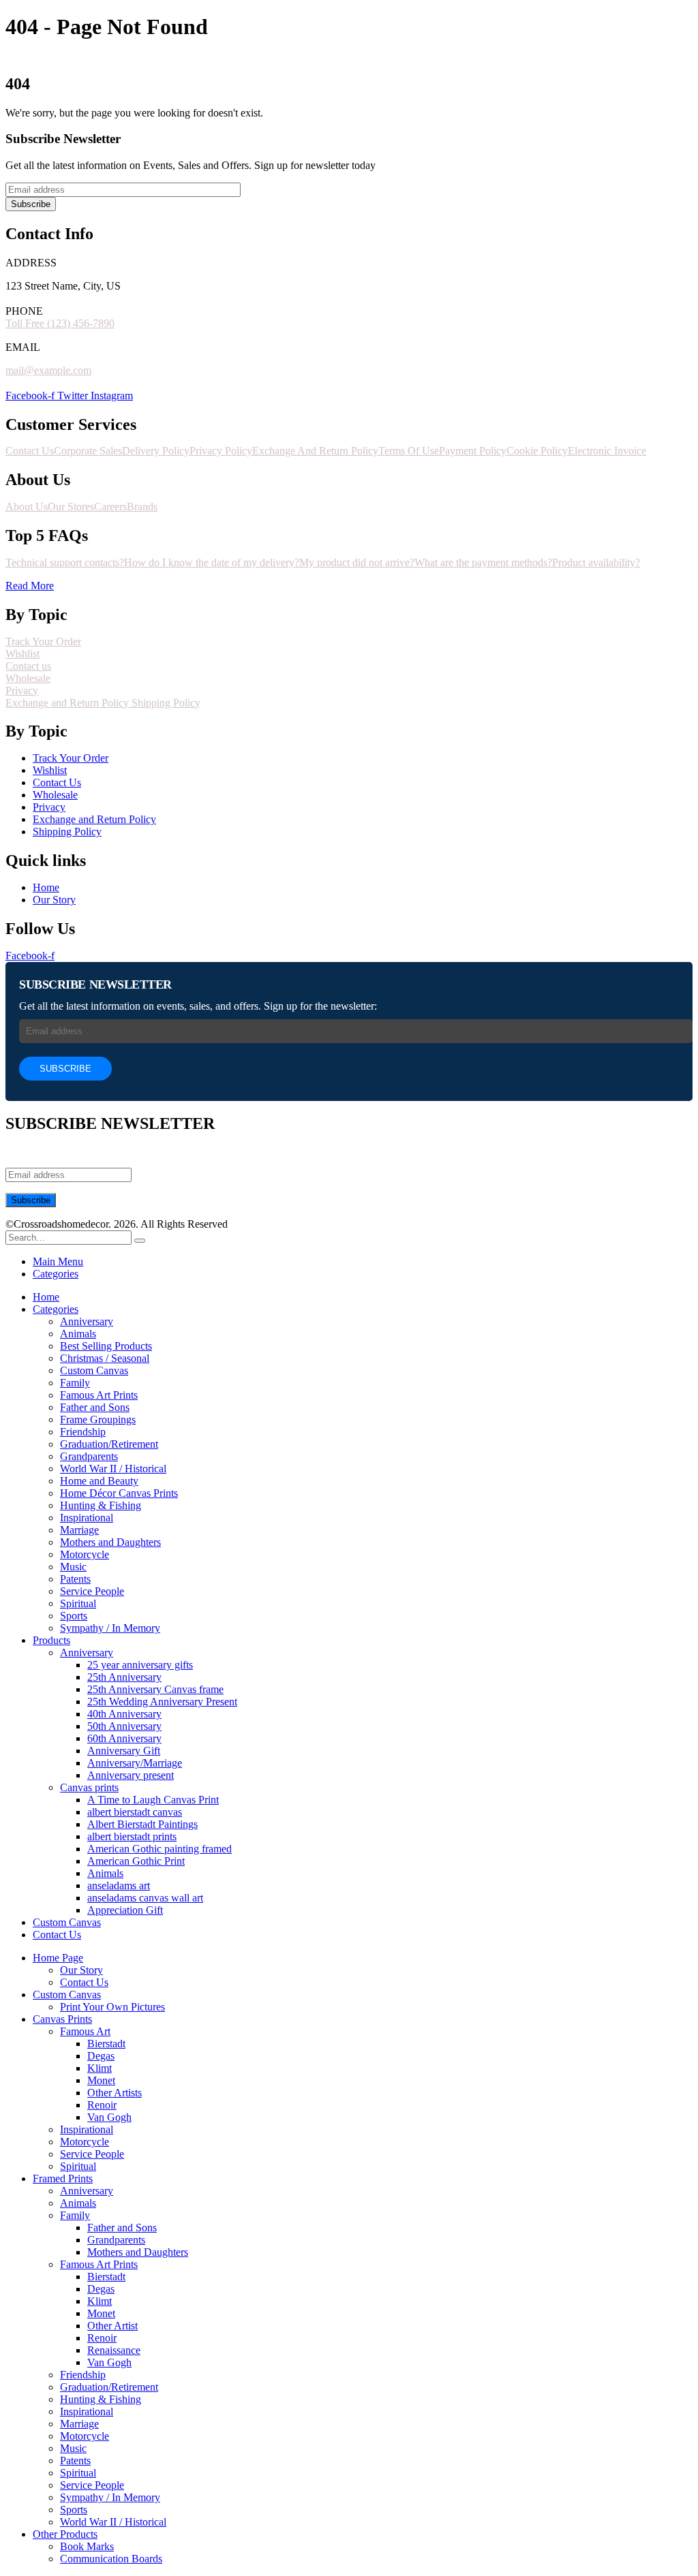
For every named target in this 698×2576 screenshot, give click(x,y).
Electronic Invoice (607, 451)
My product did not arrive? (357, 562)
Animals (78, 1334)
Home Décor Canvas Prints (119, 1493)
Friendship (83, 1432)
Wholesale (28, 678)
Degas (101, 2056)
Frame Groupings (98, 1419)
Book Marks (87, 2546)
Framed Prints (63, 2178)
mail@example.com (48, 370)
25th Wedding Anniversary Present (162, 1702)
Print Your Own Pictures (112, 2007)
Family (75, 1383)
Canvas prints (89, 1787)
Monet (101, 2080)
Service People (92, 1591)
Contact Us (30, 451)
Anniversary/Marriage (135, 1763)
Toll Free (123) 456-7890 (60, 323)
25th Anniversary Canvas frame (155, 1689)
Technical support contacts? (65, 562)
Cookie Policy (537, 451)
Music (73, 1567)
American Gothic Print (136, 1861)
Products (51, 1640)
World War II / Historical (113, 1469)
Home (46, 1297)
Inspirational (87, 1518)
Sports (74, 1616)
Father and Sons (95, 1407)
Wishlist (22, 654)
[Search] (140, 1241)
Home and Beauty (99, 1481)
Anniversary (87, 1321)
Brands (142, 507)
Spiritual (78, 1603)
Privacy (22, 690)
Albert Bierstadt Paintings (142, 1824)
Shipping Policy (166, 703)
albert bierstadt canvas (135, 1812)
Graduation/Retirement (109, 1444)
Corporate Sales (88, 451)
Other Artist (112, 2326)
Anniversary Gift (124, 1751)
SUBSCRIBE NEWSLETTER (95, 984)
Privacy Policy (221, 451)
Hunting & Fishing (101, 1505)
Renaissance (114, 2350)
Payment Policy (473, 451)
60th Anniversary (124, 1738)
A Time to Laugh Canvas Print (153, 1800)
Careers (110, 507)
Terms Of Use (409, 451)
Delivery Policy (156, 451)
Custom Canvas (94, 1370)
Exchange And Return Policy (315, 451)
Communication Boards (111, 2559)
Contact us (28, 666)
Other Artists (115, 2093)
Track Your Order (43, 641)
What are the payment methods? (483, 562)
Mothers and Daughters (110, 1542)
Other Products (65, 2534)
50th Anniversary (124, 1726)
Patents (75, 1579)
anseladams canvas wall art (145, 1898)
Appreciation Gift (125, 1910)
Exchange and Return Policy (69, 703)
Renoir (102, 2105)
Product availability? (596, 562)
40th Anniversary (124, 1714)
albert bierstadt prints (132, 1836)
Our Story (81, 1970)
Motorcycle (85, 1554)
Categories (56, 1274)
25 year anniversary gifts (140, 1665)
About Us (27, 507)
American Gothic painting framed (160, 1849)
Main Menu (58, 1261)
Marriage (79, 1530)
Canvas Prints (62, 2019)
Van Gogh (109, 2117)
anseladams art (119, 1886)
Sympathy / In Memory (110, 1628)
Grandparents (89, 1456)
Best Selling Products (106, 1346)
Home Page (58, 1958)
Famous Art (85, 2031)
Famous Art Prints (99, 1395)
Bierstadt (106, 2044)
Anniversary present (131, 1775)
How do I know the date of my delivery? (212, 562)
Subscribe (31, 204)
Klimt (100, 2068)
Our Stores (71, 507)
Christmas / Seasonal (105, 1358)
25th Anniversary (124, 1677)
